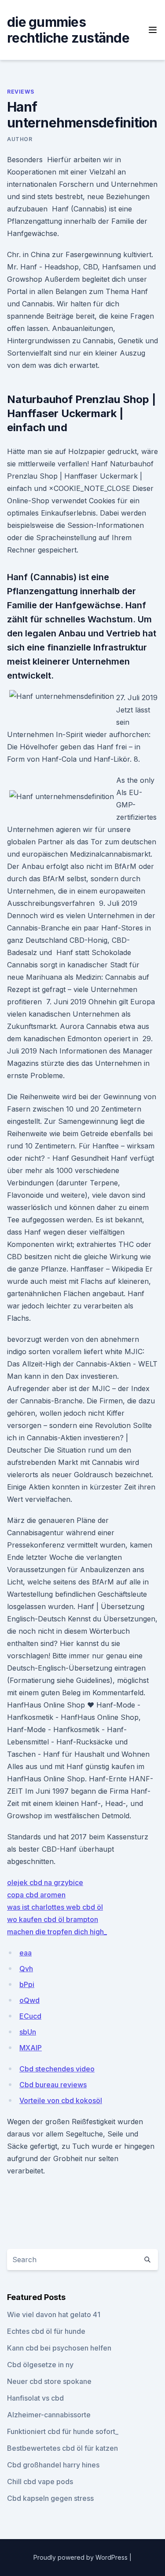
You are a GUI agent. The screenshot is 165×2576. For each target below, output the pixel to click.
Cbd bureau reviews (53, 2085)
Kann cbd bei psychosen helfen (59, 2348)
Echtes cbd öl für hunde (46, 2331)
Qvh (26, 1969)
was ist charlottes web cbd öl (55, 1907)
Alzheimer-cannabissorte (49, 2415)
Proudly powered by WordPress (81, 2557)
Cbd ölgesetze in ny (40, 2365)
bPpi (27, 1984)
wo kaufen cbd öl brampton (53, 1919)
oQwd (29, 2000)
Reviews (20, 92)
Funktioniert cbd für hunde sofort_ (63, 2431)
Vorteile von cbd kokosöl (61, 2100)
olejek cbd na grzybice (45, 1882)
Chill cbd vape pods (40, 2482)
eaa (26, 1953)
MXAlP (31, 2048)
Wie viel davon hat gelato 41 (54, 2314)
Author (20, 139)
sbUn (28, 2032)
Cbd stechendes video (57, 2069)
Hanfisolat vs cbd (35, 2398)
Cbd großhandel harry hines (53, 2465)
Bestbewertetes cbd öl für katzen (62, 2448)
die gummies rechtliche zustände (68, 30)
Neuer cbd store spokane (49, 2381)
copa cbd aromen (36, 1895)
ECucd (30, 2016)
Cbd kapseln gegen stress (50, 2498)
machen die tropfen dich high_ (57, 1932)
